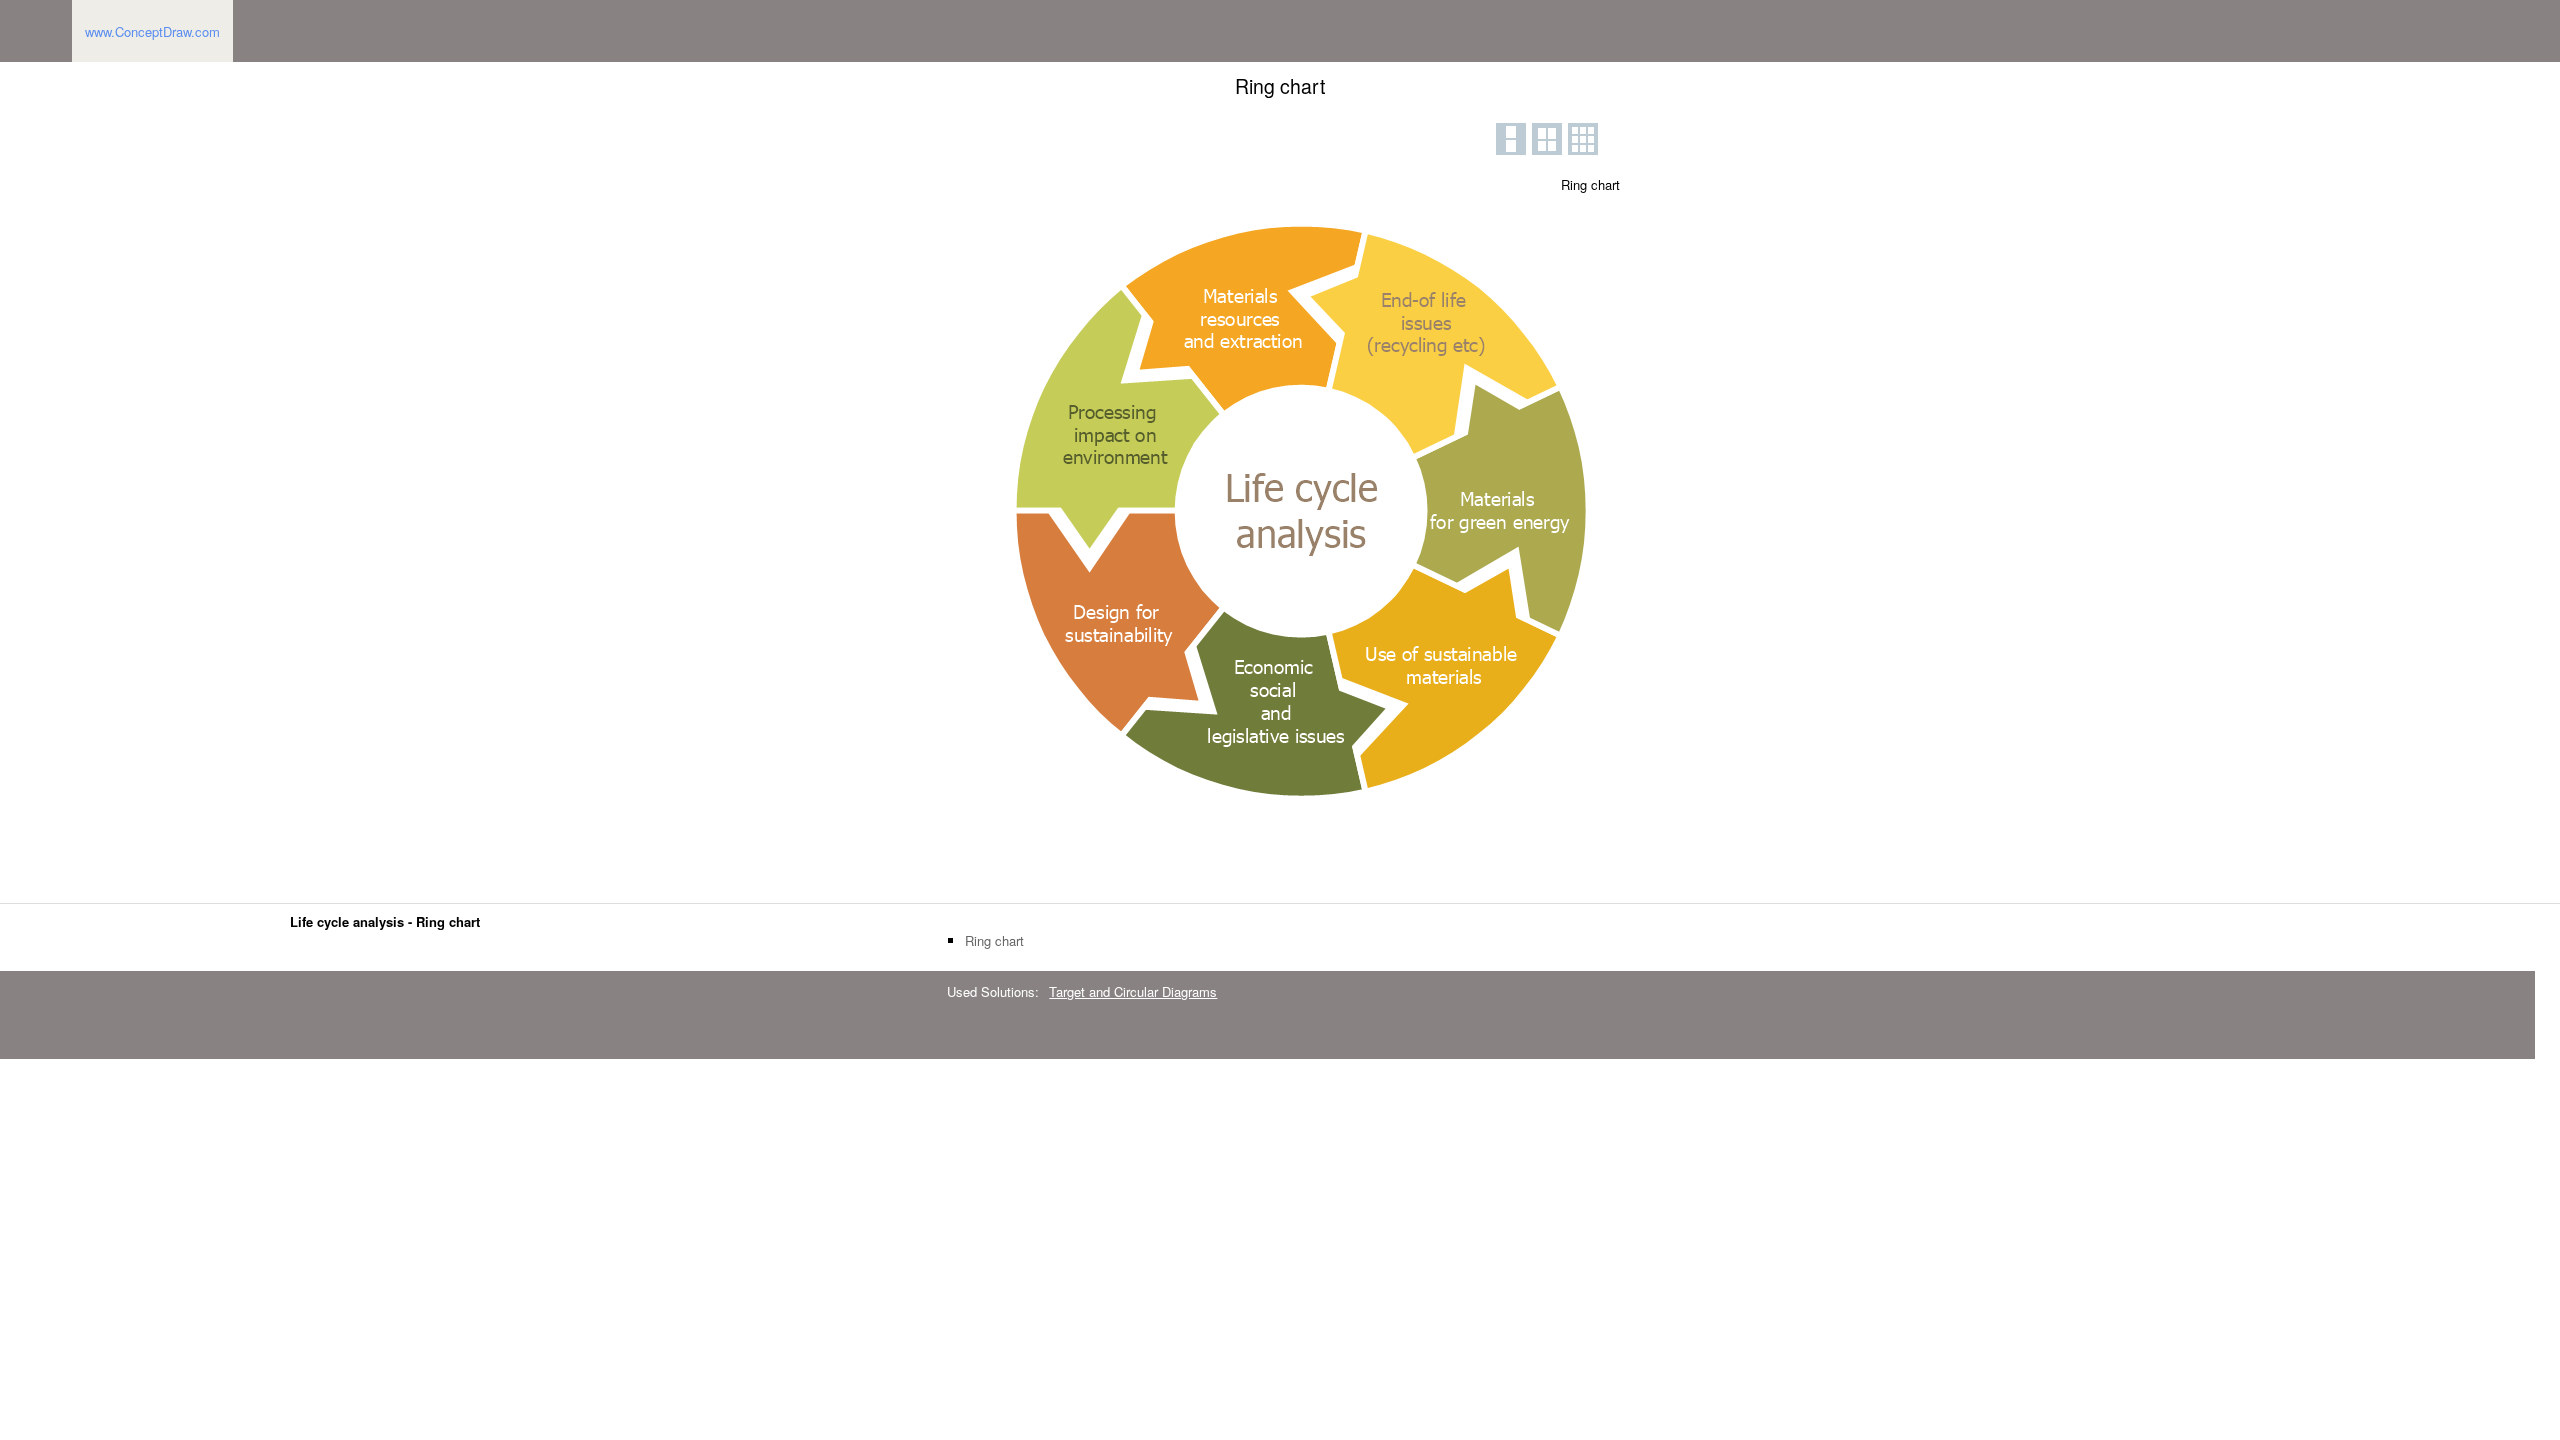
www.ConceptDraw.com (152, 31)
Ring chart (994, 941)
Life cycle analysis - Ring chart (385, 921)
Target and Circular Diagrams (1133, 991)
